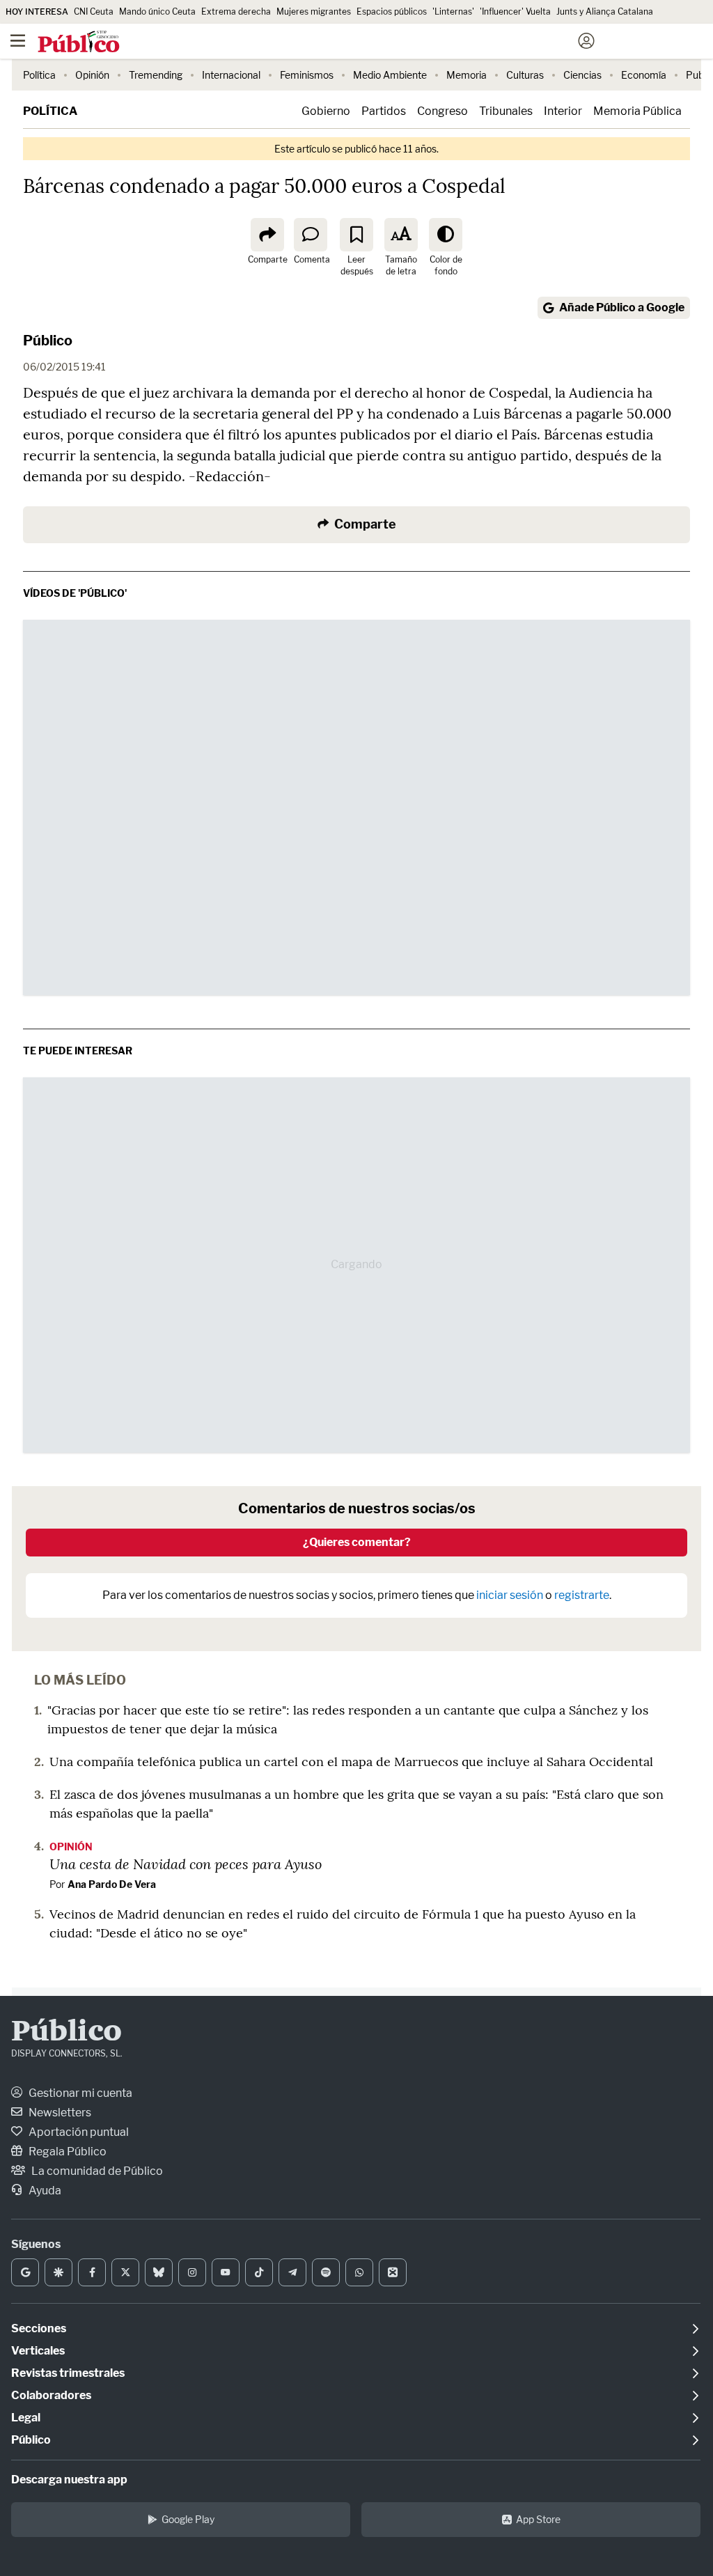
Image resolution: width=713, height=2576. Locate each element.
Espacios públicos (392, 11)
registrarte (582, 1595)
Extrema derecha (236, 11)
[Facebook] (92, 2272)
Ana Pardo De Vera (112, 1884)
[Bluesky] (159, 2272)
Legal (26, 2418)
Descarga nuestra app (69, 2480)
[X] (125, 2272)
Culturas (525, 75)
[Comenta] (311, 235)
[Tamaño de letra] (401, 235)
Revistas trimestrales (68, 2373)
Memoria (467, 75)
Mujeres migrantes (314, 11)
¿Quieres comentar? (357, 1542)
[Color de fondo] (446, 235)
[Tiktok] (259, 2272)
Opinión (92, 75)
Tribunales (506, 111)
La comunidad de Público (96, 2171)
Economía (644, 75)
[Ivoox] (393, 2272)
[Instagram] (192, 2272)
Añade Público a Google (622, 307)
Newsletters (59, 2113)
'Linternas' (453, 11)
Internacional (231, 75)
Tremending (156, 75)
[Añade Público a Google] (25, 2272)
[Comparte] (267, 235)
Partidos (384, 111)
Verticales (38, 2351)
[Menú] (17, 41)
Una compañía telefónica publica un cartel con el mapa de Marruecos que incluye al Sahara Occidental (351, 1762)
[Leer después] (356, 235)
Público (48, 341)
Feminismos (307, 75)
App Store (538, 2519)
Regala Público (66, 2152)
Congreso (442, 111)
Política (39, 75)
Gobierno (326, 111)
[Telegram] (292, 2272)
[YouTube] (226, 2272)
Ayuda (44, 2191)
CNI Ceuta (94, 11)
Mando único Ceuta (157, 11)
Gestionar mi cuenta (79, 2093)
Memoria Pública (637, 111)
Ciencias (582, 75)
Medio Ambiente (390, 75)
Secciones (39, 2328)
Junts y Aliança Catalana (605, 11)
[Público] (332, 42)
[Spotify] (326, 2272)
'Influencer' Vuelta (515, 11)
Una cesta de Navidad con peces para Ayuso (186, 1864)
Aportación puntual (78, 2132)
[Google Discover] (58, 2272)
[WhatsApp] (359, 2272)
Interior (563, 111)
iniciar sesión (510, 1595)
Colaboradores (51, 2395)
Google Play (188, 2519)
